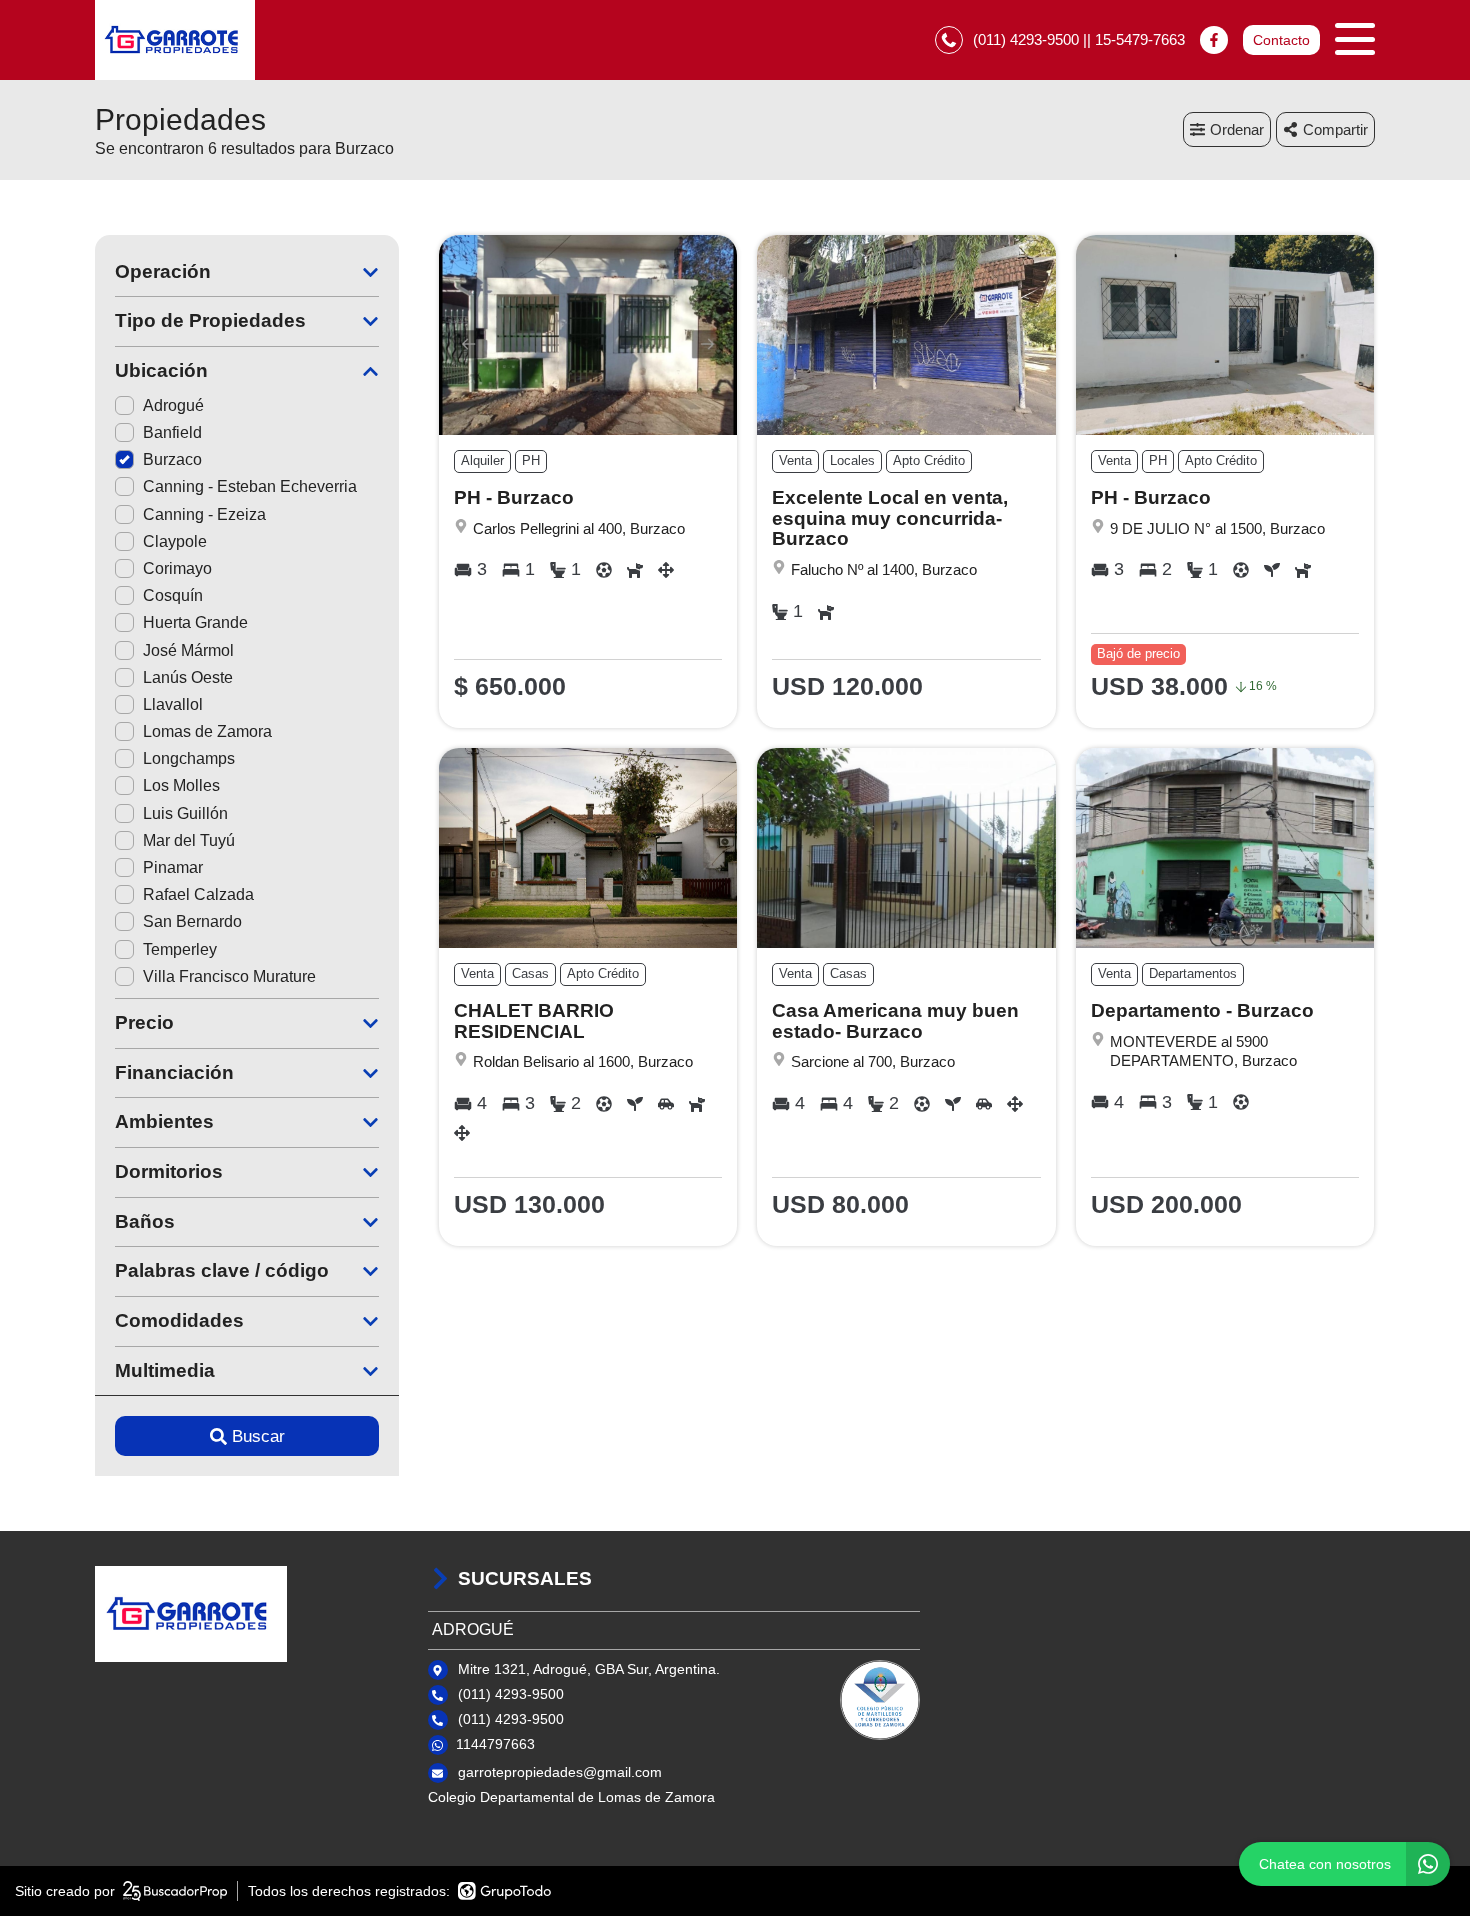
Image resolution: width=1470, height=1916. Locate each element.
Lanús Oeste (188, 677)
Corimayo (177, 568)
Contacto (1281, 40)
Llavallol (173, 704)
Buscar (258, 1436)
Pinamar (173, 867)
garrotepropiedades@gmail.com (560, 1772)
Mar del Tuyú (189, 840)
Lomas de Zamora (207, 731)
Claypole (175, 541)
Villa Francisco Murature (229, 976)
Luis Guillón (185, 813)
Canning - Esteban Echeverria (250, 486)
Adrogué (173, 405)
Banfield (172, 432)
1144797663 (495, 1744)
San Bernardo (192, 921)
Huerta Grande (195, 622)
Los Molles (181, 785)
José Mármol (188, 650)
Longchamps (189, 758)
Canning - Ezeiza (204, 514)
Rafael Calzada (198, 894)
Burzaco (172, 459)
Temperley (180, 949)
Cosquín (173, 595)
